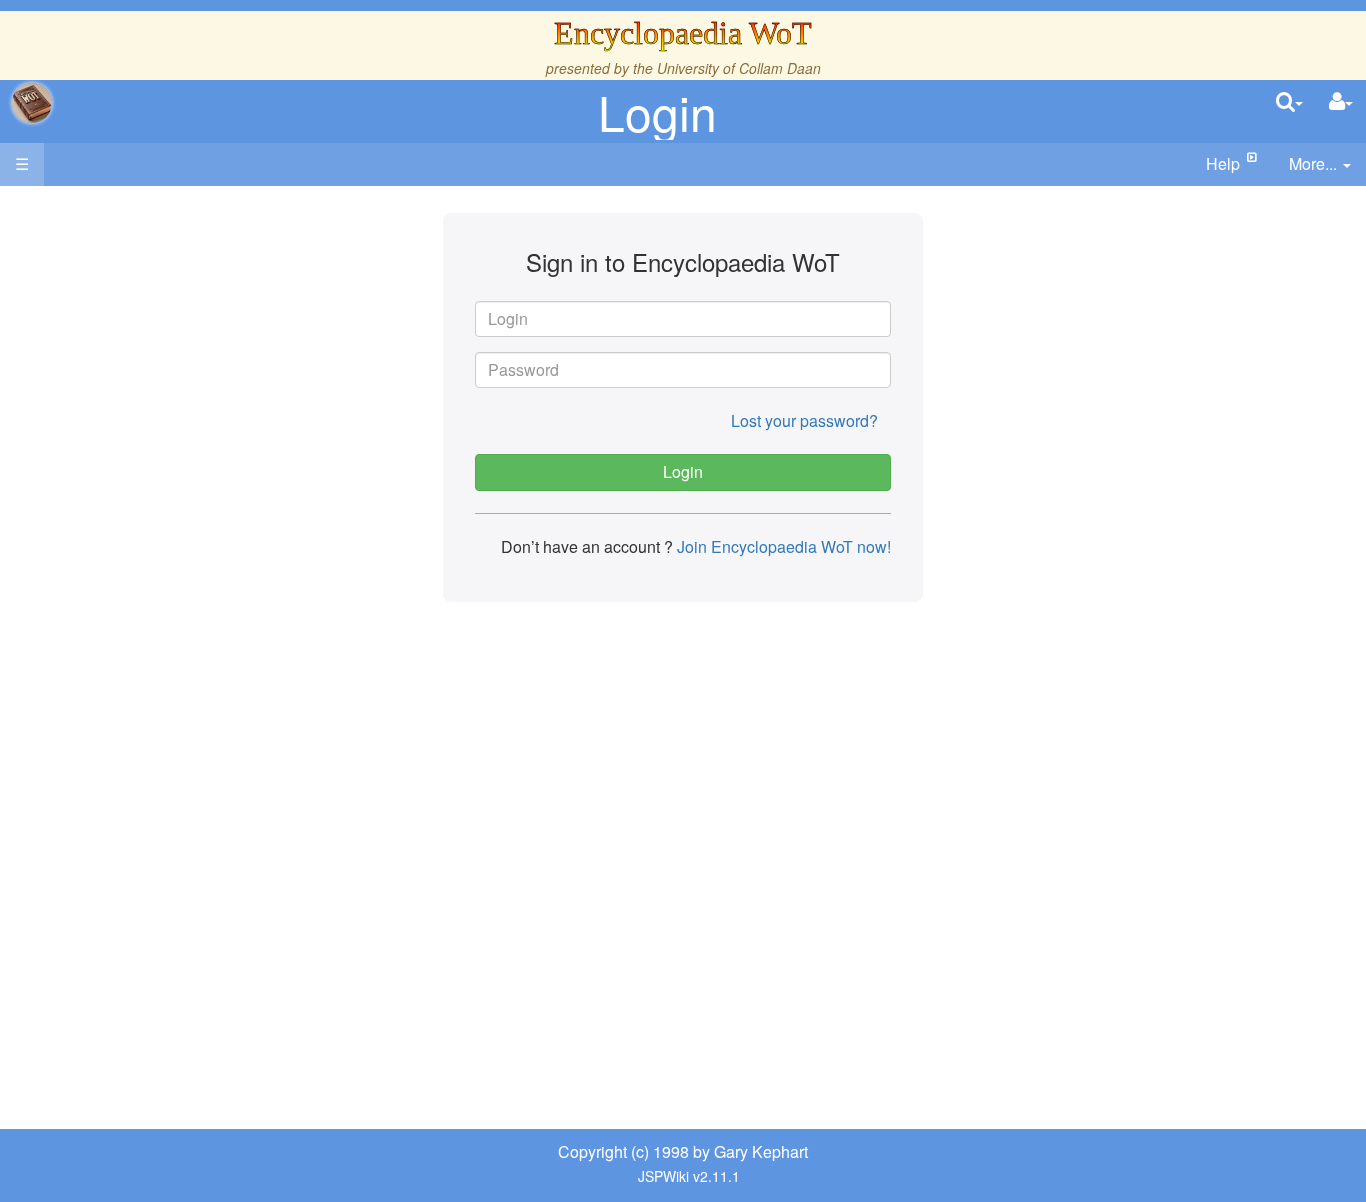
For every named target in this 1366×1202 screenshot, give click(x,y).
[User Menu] (1341, 102)
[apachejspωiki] (32, 103)
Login (657, 111)
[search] (1289, 102)
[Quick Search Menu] (1289, 102)
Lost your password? (804, 420)
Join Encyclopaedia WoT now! (782, 546)
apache (32, 103)
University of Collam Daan (739, 68)
